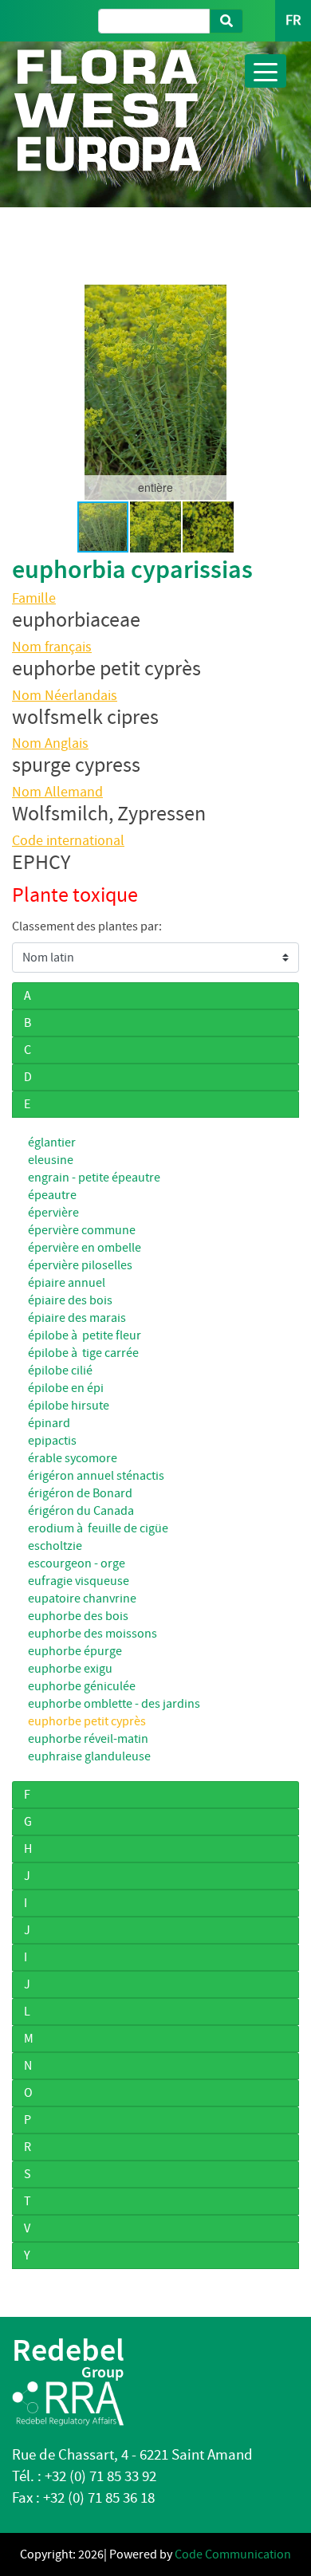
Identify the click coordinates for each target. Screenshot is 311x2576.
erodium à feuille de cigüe (98, 1528)
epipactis (52, 1441)
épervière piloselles (80, 1265)
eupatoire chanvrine (82, 1599)
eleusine (51, 1160)
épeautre (52, 1195)
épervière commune (82, 1230)
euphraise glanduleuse (89, 1756)
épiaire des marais (77, 1318)
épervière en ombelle (85, 1248)
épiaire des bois (70, 1300)
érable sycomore (73, 1458)
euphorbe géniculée (82, 1686)
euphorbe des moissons (93, 1634)
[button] (26, 392)
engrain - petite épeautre (94, 1178)
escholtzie (55, 1546)
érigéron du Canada (81, 1511)
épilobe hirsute (69, 1406)
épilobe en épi (66, 1388)
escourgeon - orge (77, 1563)
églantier (52, 1142)
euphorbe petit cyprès (87, 1721)
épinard (49, 1423)
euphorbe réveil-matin (88, 1739)
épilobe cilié (60, 1371)
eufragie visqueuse (79, 1581)
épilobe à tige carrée (83, 1353)
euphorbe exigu (70, 1669)
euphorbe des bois (78, 1616)
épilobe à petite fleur (85, 1335)
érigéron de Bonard (80, 1493)
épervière (53, 1213)
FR (293, 20)
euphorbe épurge (75, 1651)
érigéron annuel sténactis (96, 1476)
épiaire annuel (67, 1283)
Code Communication (233, 2554)
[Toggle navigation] (266, 71)
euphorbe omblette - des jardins (114, 1704)
